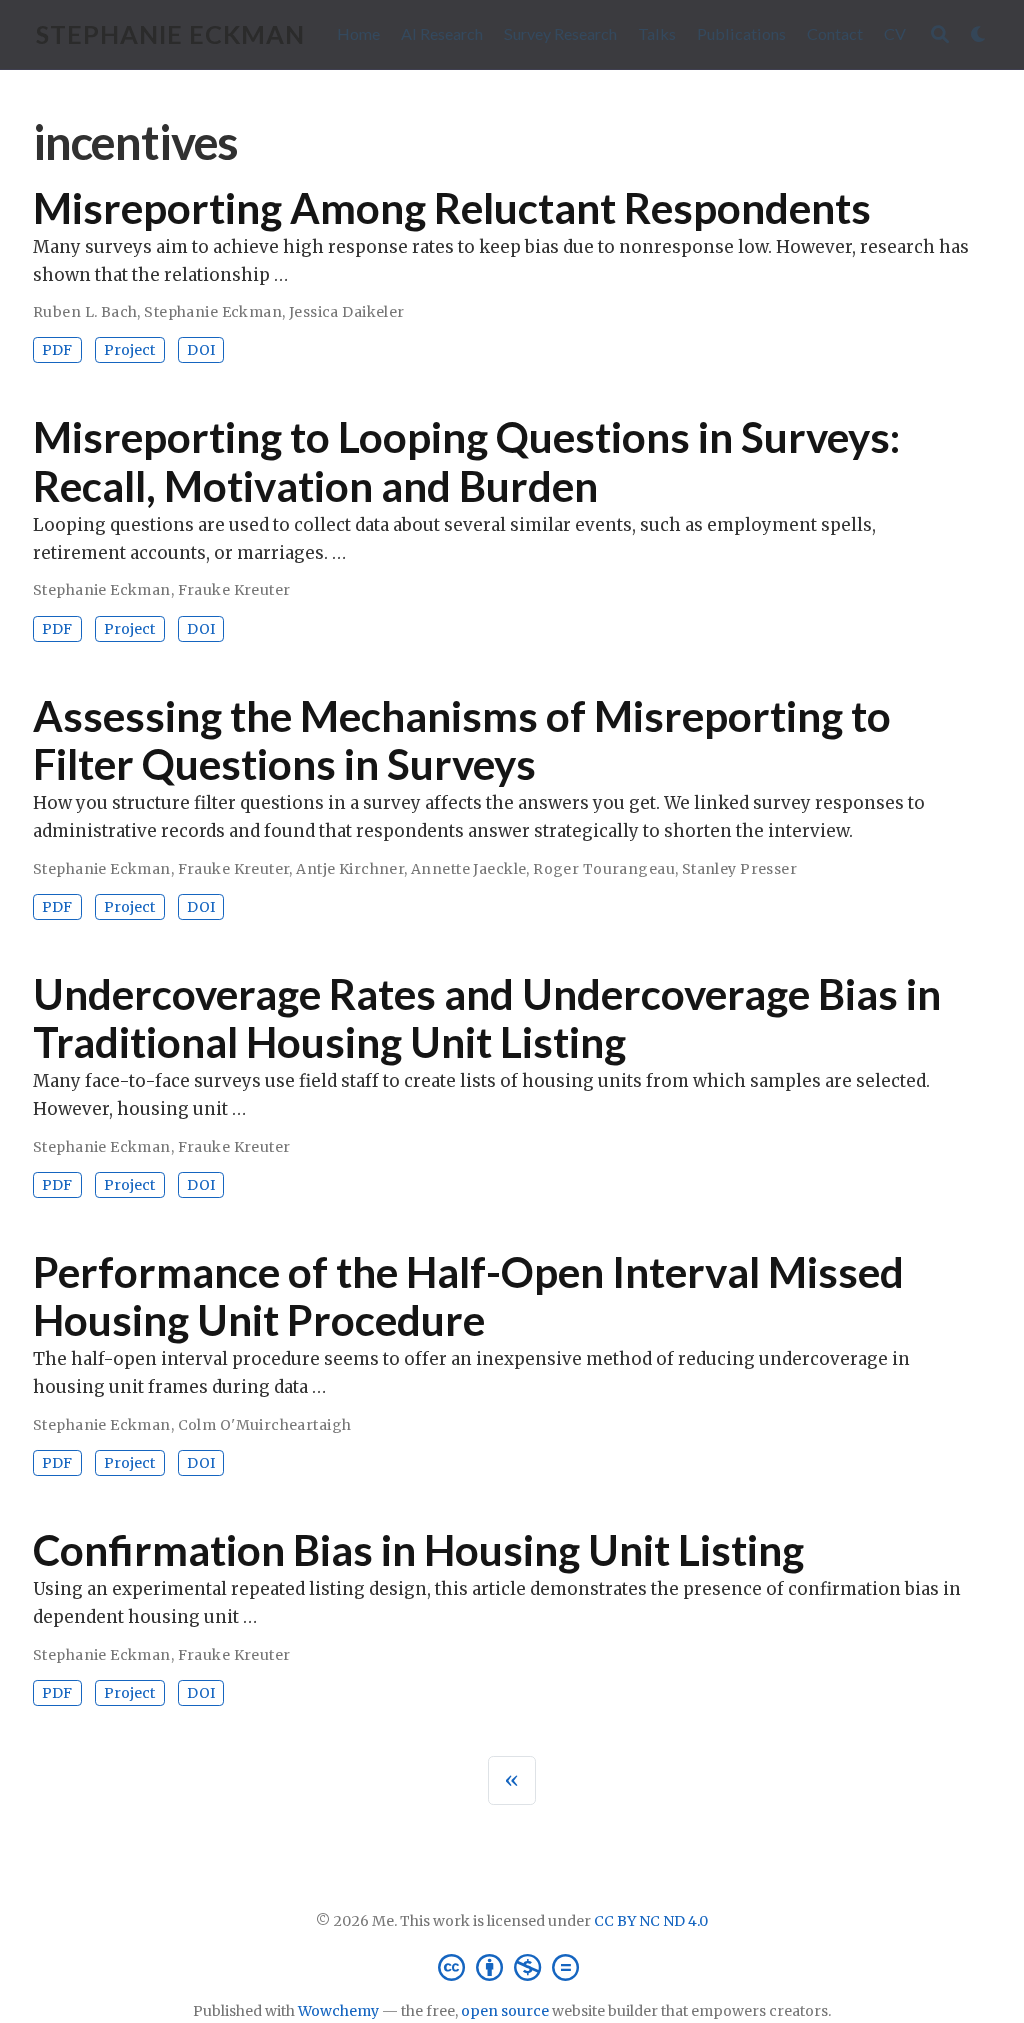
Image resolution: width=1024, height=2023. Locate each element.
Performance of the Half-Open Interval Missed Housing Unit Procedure (468, 1296)
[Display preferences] (979, 34)
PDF (57, 350)
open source (505, 2011)
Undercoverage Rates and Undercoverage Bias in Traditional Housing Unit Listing (487, 1018)
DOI (201, 350)
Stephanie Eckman (170, 34)
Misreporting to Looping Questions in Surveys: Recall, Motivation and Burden (466, 461)
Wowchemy (338, 2011)
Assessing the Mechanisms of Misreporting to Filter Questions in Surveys (462, 740)
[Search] (940, 34)
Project (129, 350)
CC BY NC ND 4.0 (651, 1921)
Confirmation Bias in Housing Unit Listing (418, 1550)
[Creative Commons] (512, 1966)
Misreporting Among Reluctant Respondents (452, 208)
